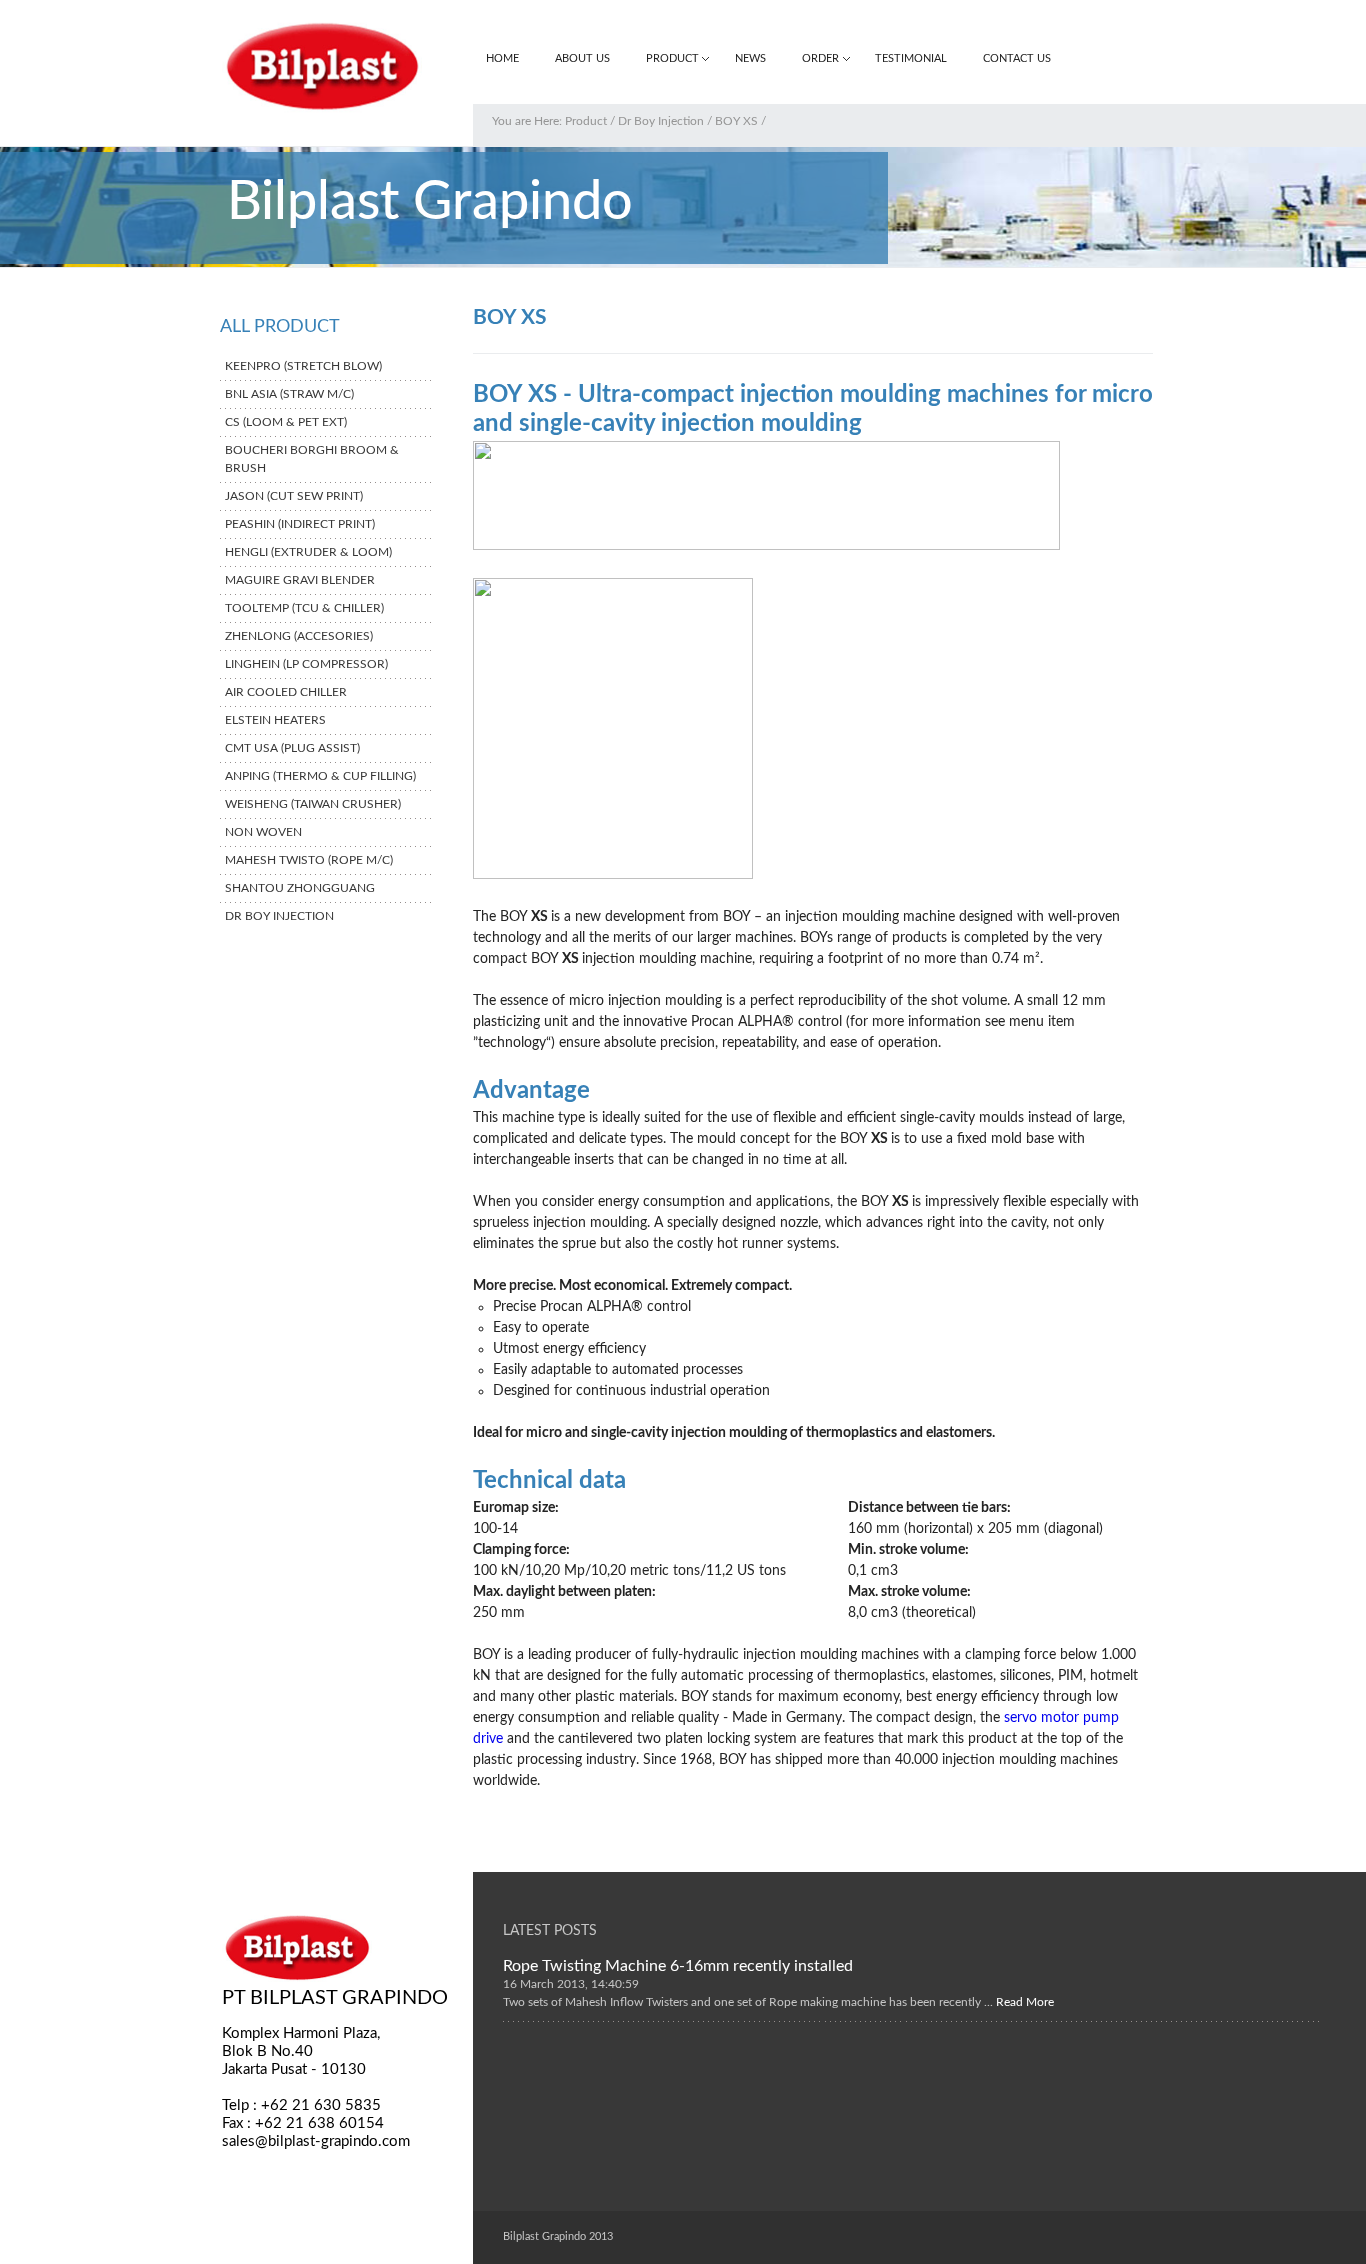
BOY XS (736, 121)
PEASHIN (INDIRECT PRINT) (300, 524)
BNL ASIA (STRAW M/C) (289, 394)
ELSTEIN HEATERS (275, 720)
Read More (1023, 2001)
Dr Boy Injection (661, 121)
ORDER (820, 58)
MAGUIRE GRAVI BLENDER (300, 580)
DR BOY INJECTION (279, 916)
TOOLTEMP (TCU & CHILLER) (304, 608)
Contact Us (1017, 58)
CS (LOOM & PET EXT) (286, 422)
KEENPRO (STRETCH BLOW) (303, 366)
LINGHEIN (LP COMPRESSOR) (306, 664)
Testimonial (911, 58)
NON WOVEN (263, 832)
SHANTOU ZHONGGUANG (300, 888)
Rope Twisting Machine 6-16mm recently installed (678, 1965)
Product (672, 58)
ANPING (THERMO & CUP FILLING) (320, 776)
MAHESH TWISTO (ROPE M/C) (309, 860)
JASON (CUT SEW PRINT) (294, 496)
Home (502, 58)
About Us (582, 58)
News (750, 58)
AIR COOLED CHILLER (286, 692)
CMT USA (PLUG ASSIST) (292, 748)
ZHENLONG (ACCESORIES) (299, 636)
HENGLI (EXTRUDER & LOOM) (308, 552)
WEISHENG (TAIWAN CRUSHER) (313, 804)
